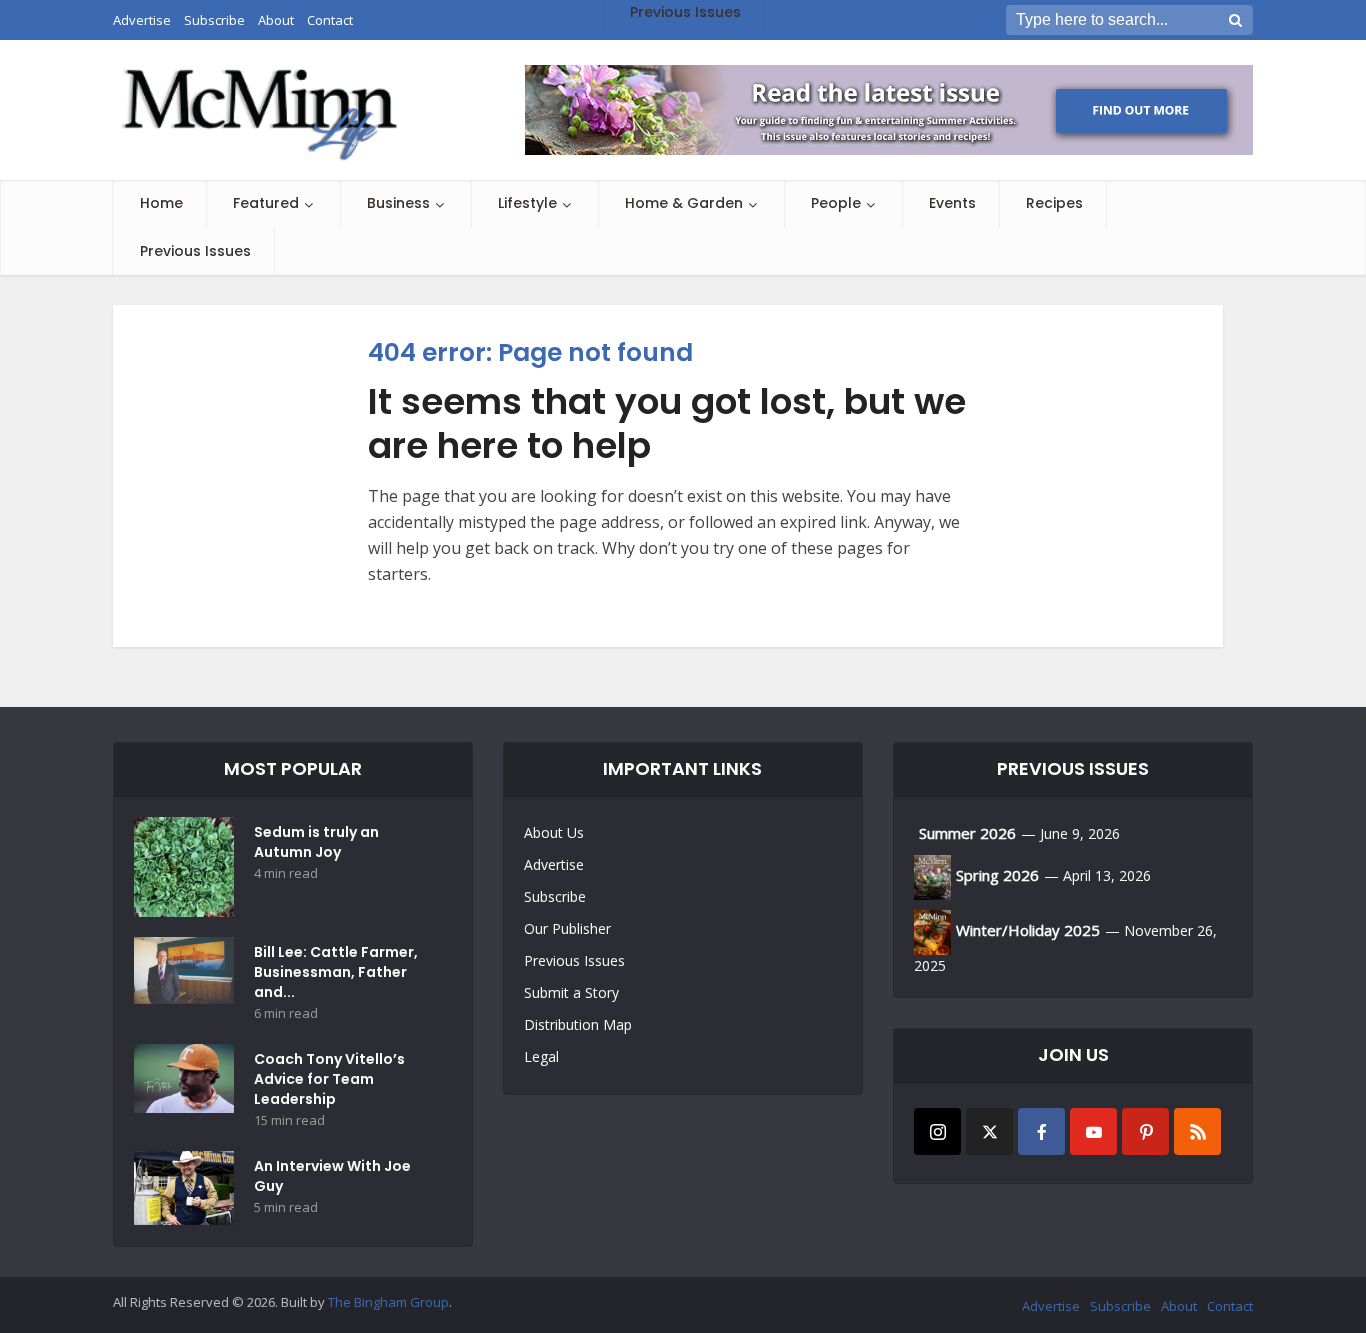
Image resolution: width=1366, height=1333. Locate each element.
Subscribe (555, 896)
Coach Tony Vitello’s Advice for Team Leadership (329, 1079)
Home (161, 203)
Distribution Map (578, 1024)
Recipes (1054, 203)
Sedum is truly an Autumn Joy (316, 842)
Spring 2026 (997, 875)
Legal (541, 1056)
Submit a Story (571, 992)
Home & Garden (684, 203)
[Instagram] (937, 1131)
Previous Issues (195, 251)
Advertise (554, 864)
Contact (1230, 1306)
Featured (266, 203)
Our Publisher (567, 928)
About (1179, 1306)
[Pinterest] (1145, 1131)
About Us (554, 832)
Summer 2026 (967, 833)
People (836, 203)
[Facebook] (1041, 1131)
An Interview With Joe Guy (332, 1176)
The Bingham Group (388, 1302)
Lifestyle (527, 203)
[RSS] (1197, 1131)
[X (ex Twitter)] (989, 1131)
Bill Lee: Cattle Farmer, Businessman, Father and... (336, 972)
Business (398, 203)
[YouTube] (1093, 1131)
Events (952, 203)
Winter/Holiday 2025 (1028, 930)
